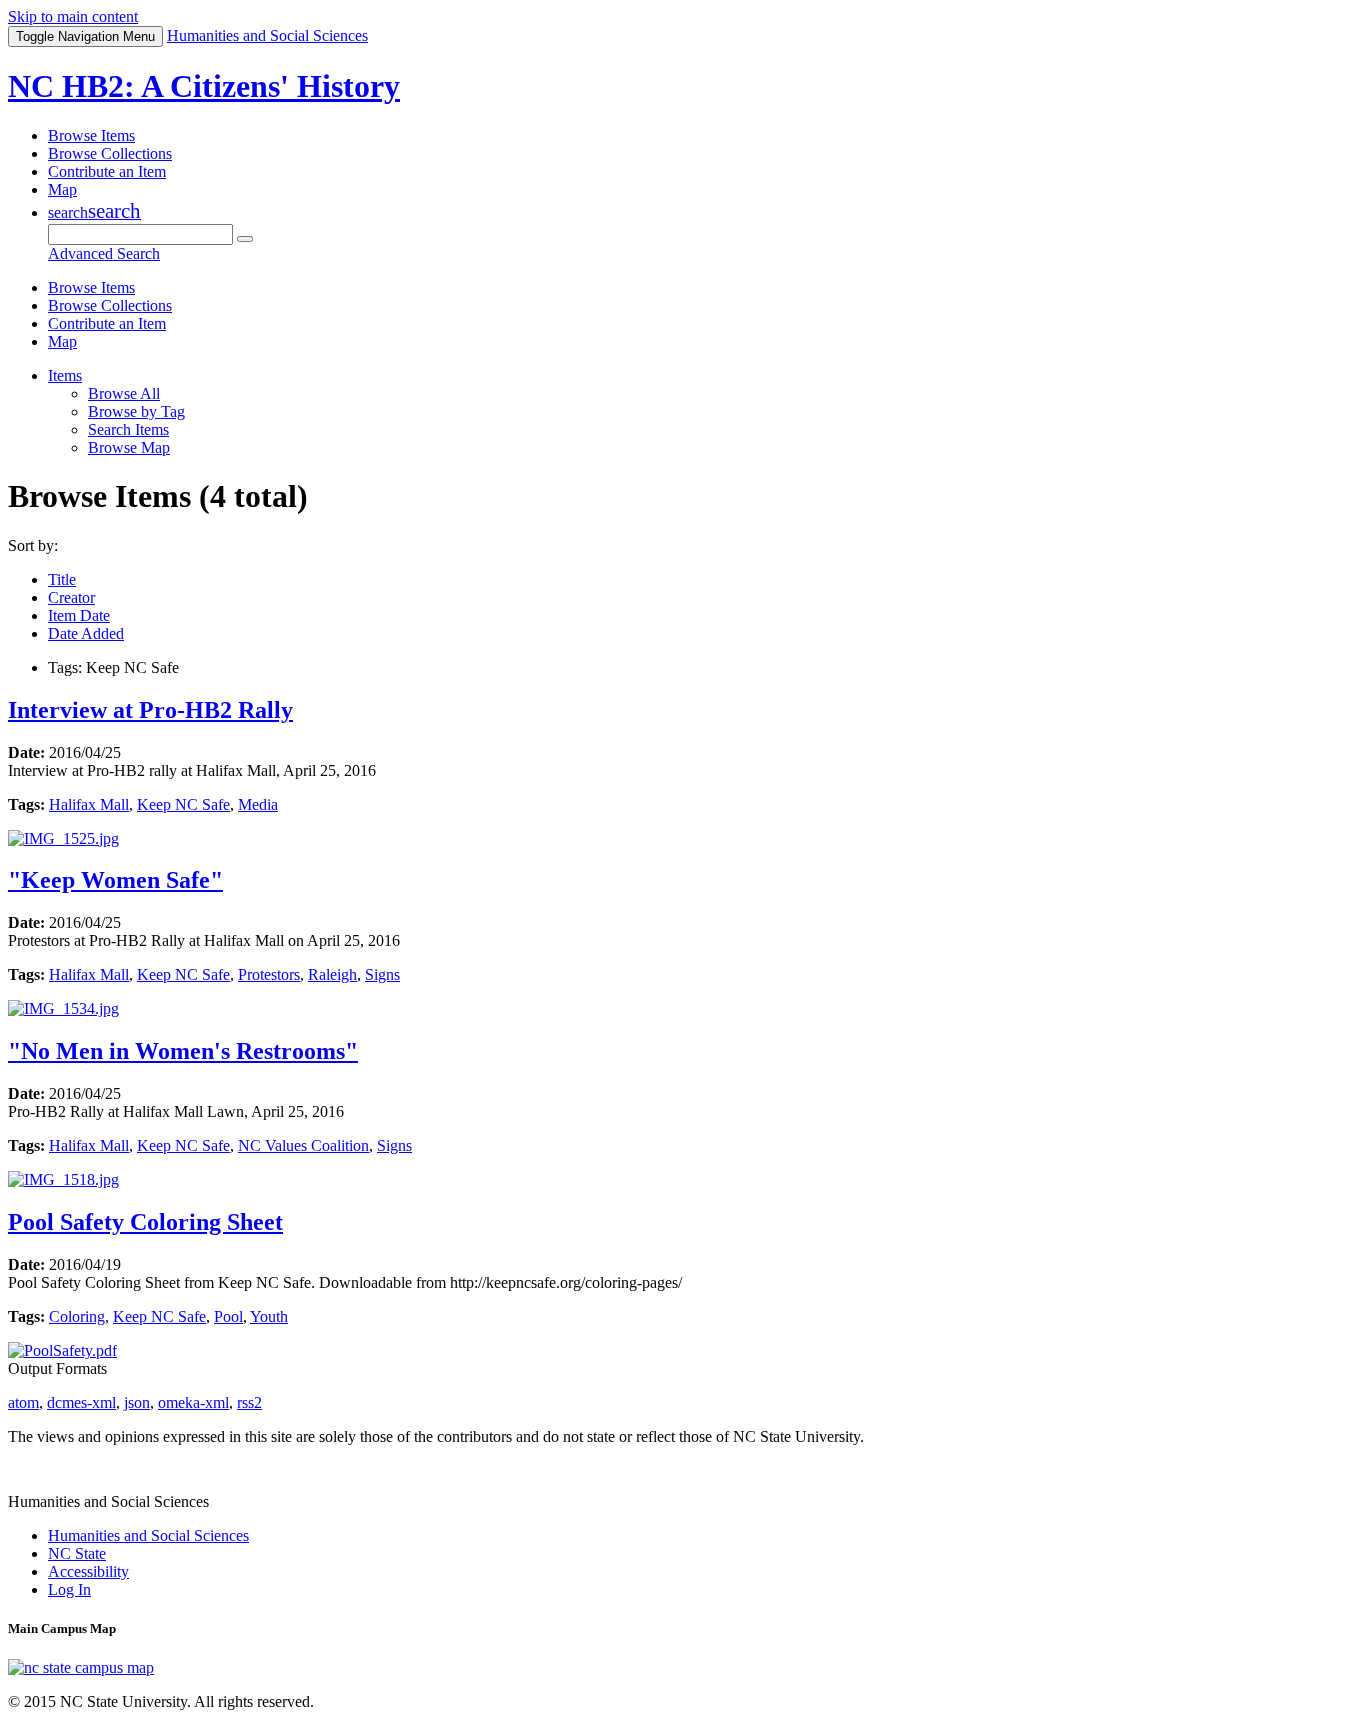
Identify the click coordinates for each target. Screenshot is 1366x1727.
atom (23, 1402)
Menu (85, 36)
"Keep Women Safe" (115, 880)
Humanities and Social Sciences (148, 1535)
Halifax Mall (89, 804)
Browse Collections (110, 153)
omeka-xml (193, 1402)
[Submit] (245, 239)
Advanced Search (104, 253)
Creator (71, 597)
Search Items (128, 429)
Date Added (86, 633)
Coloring (77, 1316)
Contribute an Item (107, 171)
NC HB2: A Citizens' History (204, 86)
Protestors (269, 974)
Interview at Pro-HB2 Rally (150, 710)
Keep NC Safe (183, 804)
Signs (382, 974)
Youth (269, 1316)
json (137, 1402)
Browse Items (91, 135)
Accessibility (88, 1571)
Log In (69, 1589)
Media (258, 804)
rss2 (249, 1402)
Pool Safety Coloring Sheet (145, 1222)
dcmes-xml (81, 1402)
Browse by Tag (136, 411)
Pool (228, 1316)
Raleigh (332, 974)
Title (62, 579)
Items (65, 375)
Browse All (124, 393)
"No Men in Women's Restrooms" (183, 1051)
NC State (77, 1553)
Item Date (79, 615)
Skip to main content (73, 16)
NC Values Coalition (303, 1145)
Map (62, 189)
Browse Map (129, 447)
